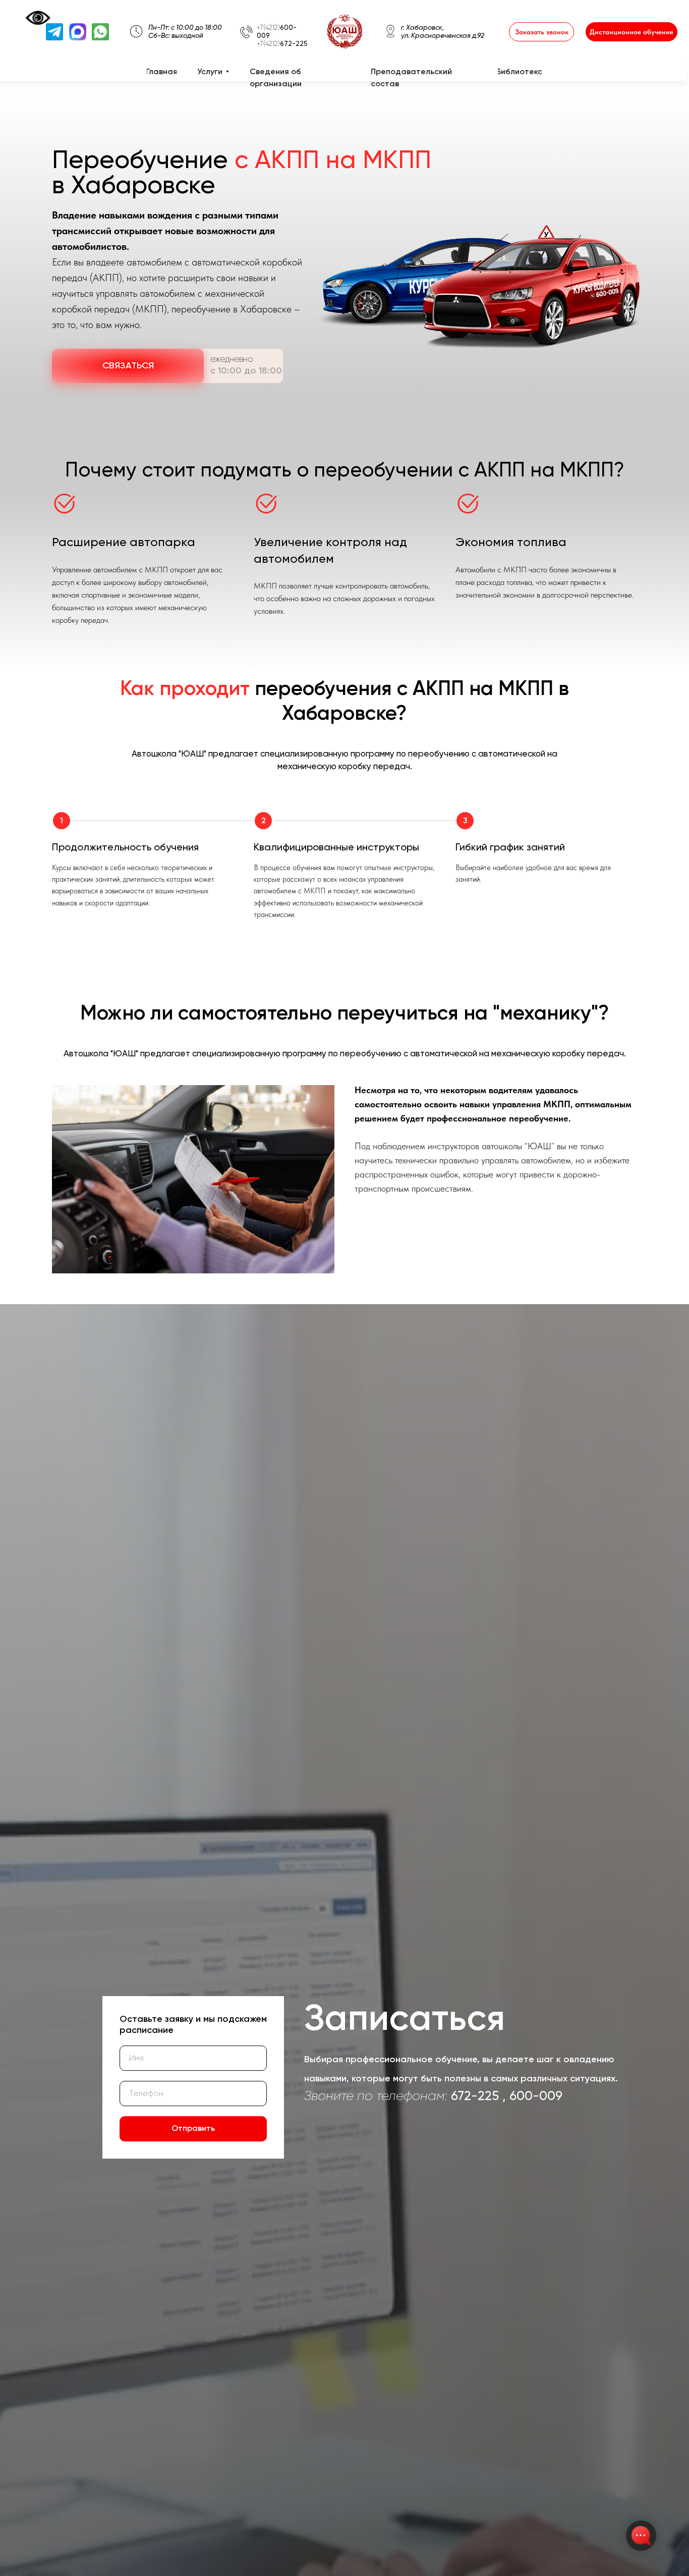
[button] (541, 32)
